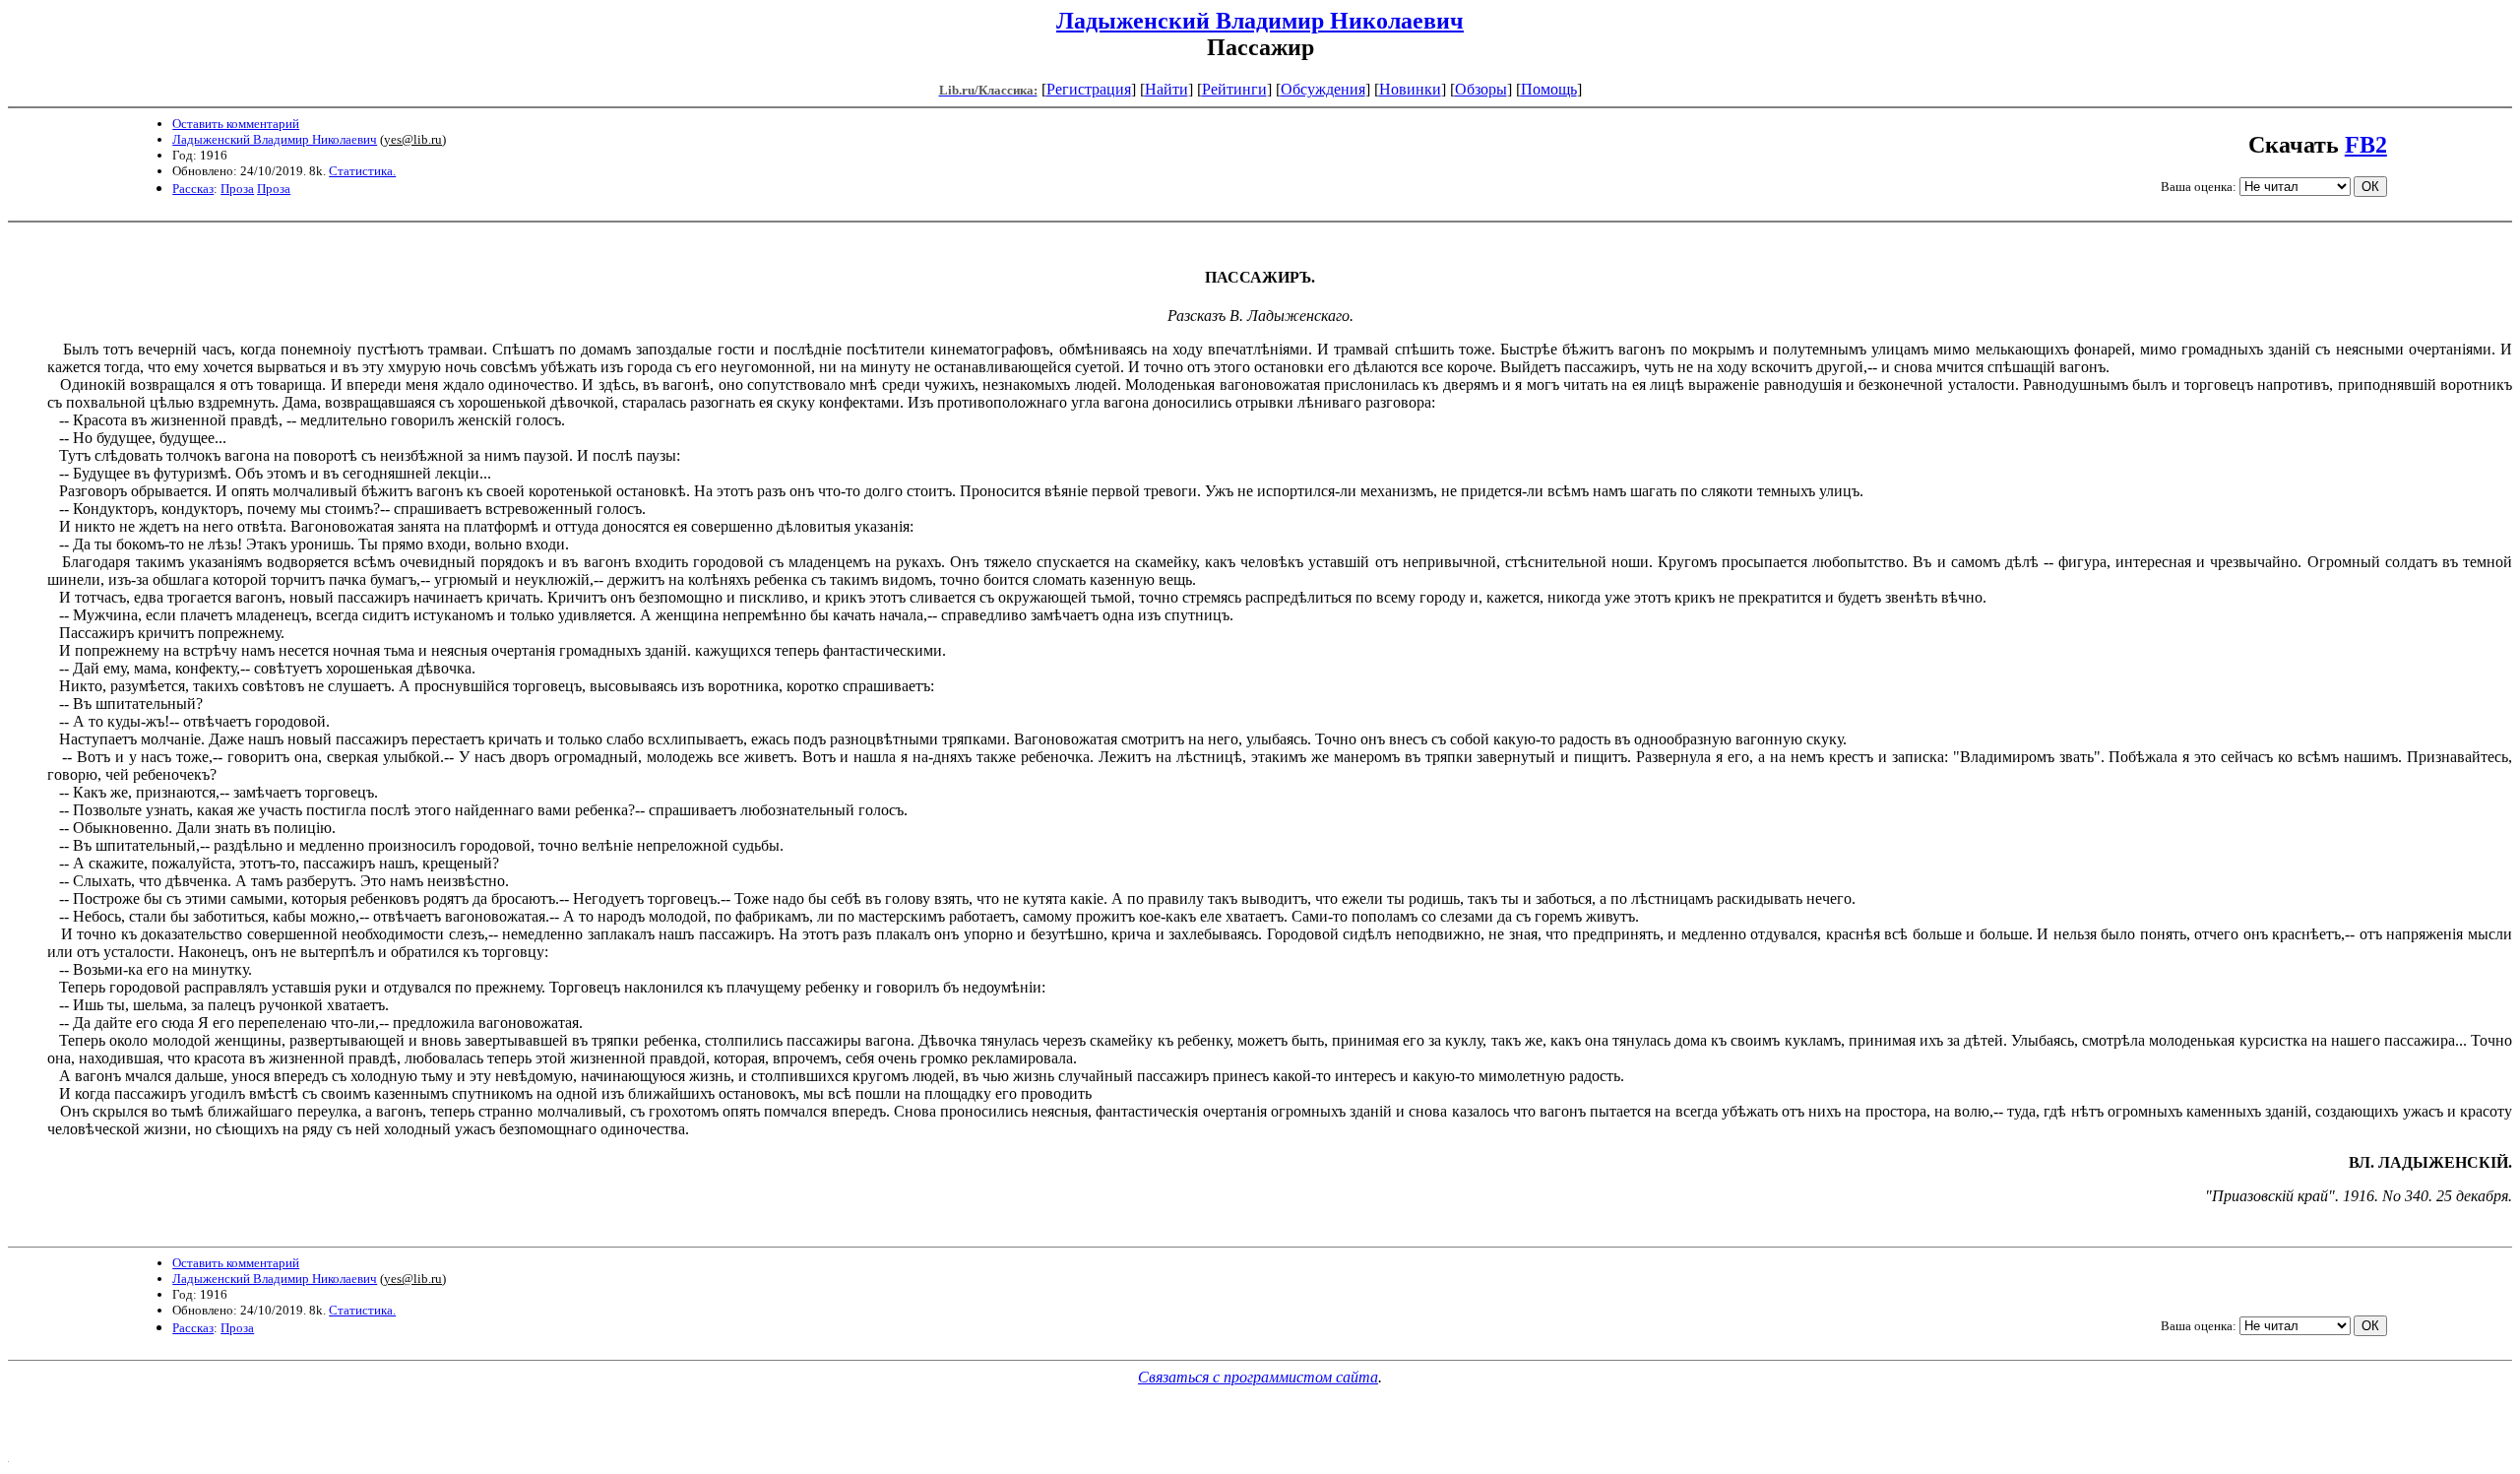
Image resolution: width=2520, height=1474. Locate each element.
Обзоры (1481, 89)
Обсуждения (1323, 89)
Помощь (1549, 89)
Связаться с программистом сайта (1258, 1377)
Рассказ (193, 189)
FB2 (2366, 145)
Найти (1166, 89)
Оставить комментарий (236, 124)
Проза (237, 189)
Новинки (1410, 89)
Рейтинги (1234, 89)
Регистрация (1089, 89)
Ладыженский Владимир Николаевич (1260, 21)
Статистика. (362, 171)
